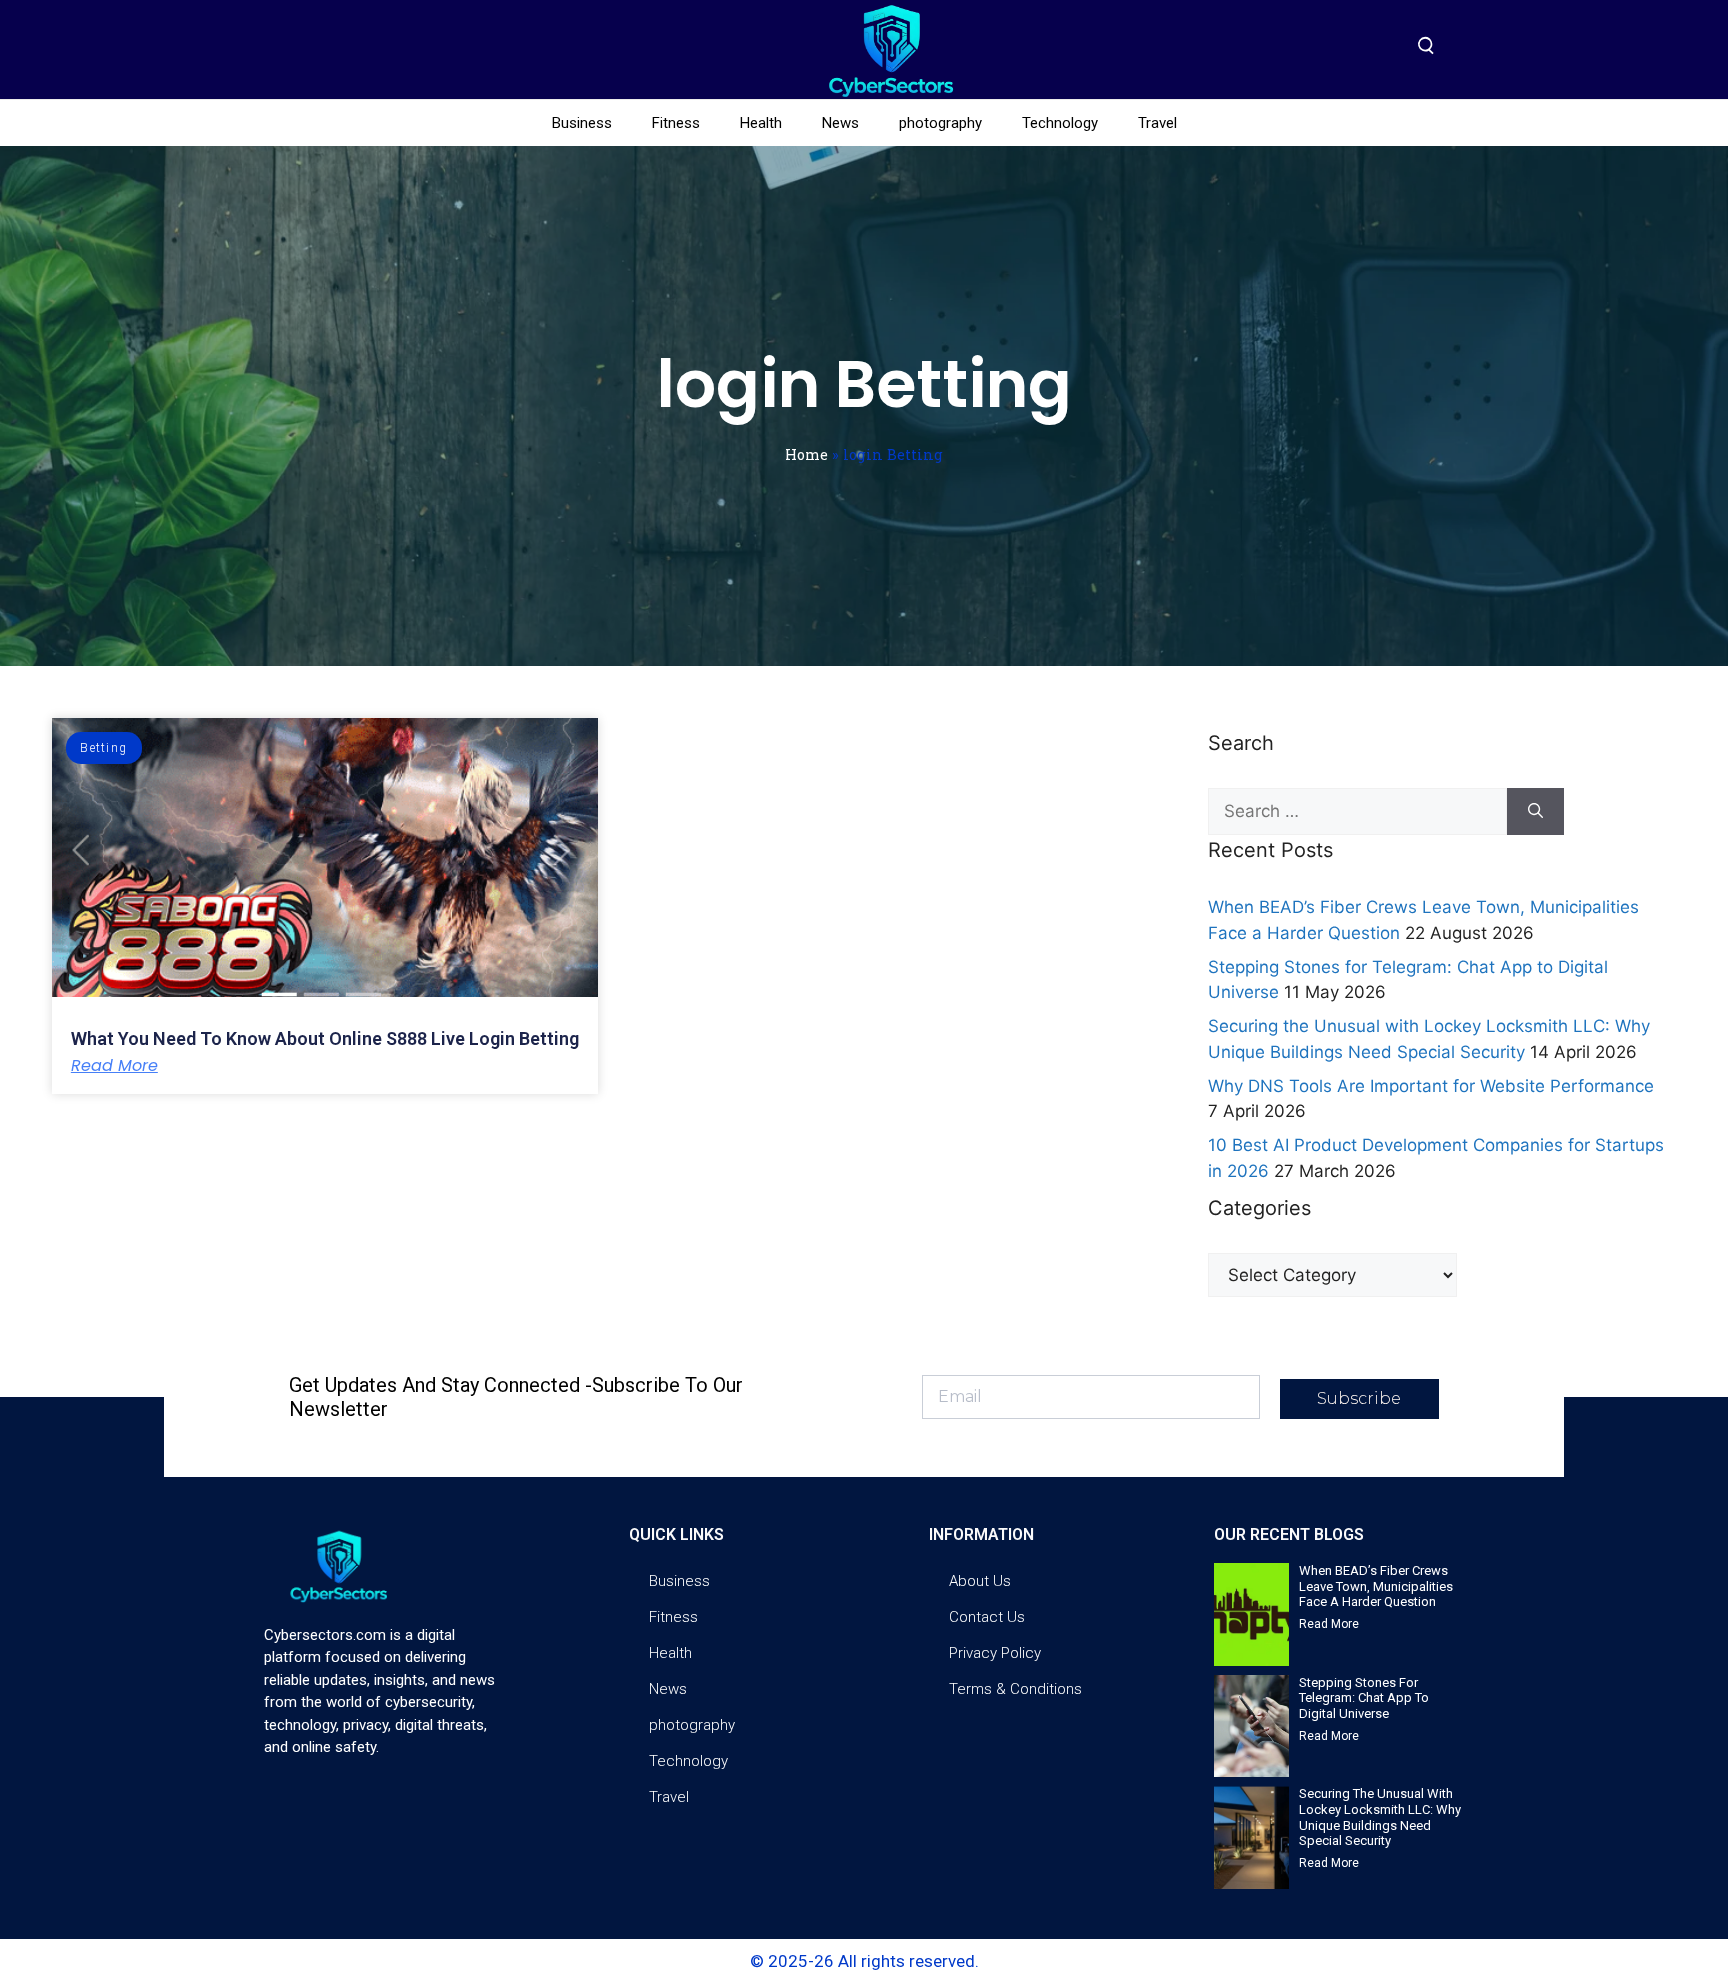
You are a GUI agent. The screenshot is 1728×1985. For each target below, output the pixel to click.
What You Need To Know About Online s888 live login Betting (325, 1038)
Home (806, 454)
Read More (114, 1066)
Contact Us (987, 1617)
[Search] (1535, 812)
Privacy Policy (995, 1653)
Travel (1157, 123)
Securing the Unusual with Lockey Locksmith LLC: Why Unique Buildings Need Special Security (1380, 1817)
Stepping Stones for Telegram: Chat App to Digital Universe (1364, 1698)
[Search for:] (1357, 812)
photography (940, 123)
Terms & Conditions (1015, 1689)
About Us (980, 1581)
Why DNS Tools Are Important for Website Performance (1431, 1086)
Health (761, 123)
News (840, 123)
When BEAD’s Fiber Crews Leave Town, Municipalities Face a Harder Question (1376, 1586)
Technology (1060, 123)
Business (582, 123)
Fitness (676, 123)
